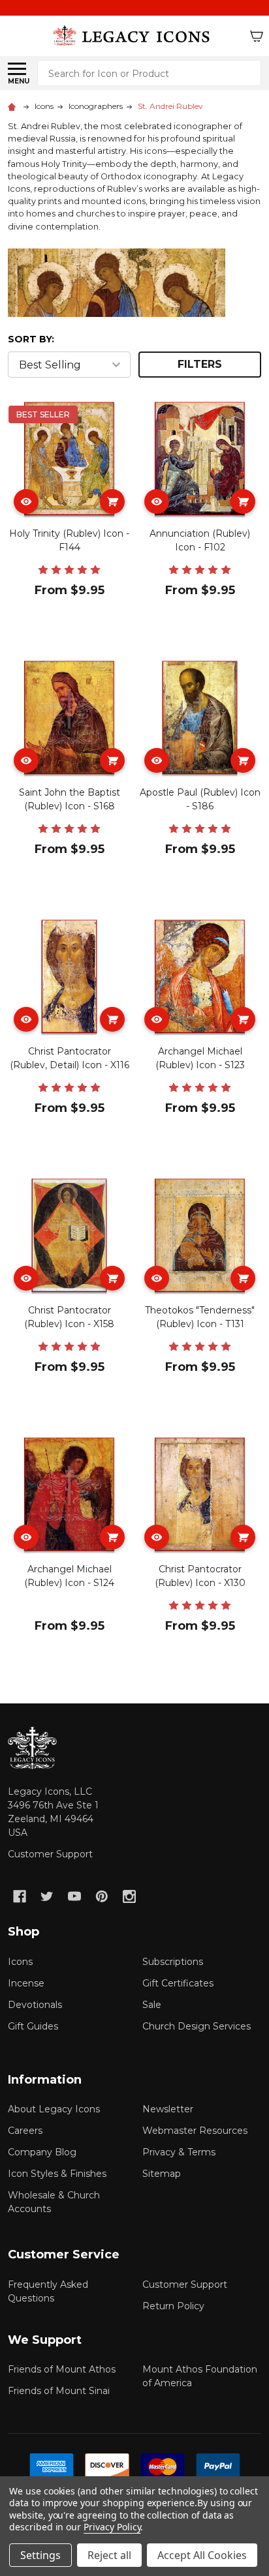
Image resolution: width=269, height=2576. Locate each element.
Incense (26, 1983)
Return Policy (173, 2306)
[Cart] (257, 36)
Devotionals (35, 2005)
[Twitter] (47, 1896)
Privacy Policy (112, 2527)
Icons (20, 1962)
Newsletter (168, 2109)
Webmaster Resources (195, 2131)
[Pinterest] (102, 1896)
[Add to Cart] (112, 502)
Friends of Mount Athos (62, 2369)
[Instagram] (129, 1896)
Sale (152, 2005)
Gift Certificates (178, 1983)
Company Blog (42, 2152)
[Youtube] (74, 1896)
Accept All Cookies (202, 2555)
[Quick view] (26, 502)
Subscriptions (173, 1962)
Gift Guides (33, 2026)
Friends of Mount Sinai (59, 2391)
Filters (200, 364)
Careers (25, 2131)
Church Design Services (197, 2026)
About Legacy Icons (54, 2109)
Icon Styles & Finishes (57, 2174)
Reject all (109, 2555)
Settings (40, 2555)
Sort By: (31, 339)
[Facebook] (20, 1896)
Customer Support (50, 1854)
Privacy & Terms (179, 2152)
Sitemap (162, 2174)
